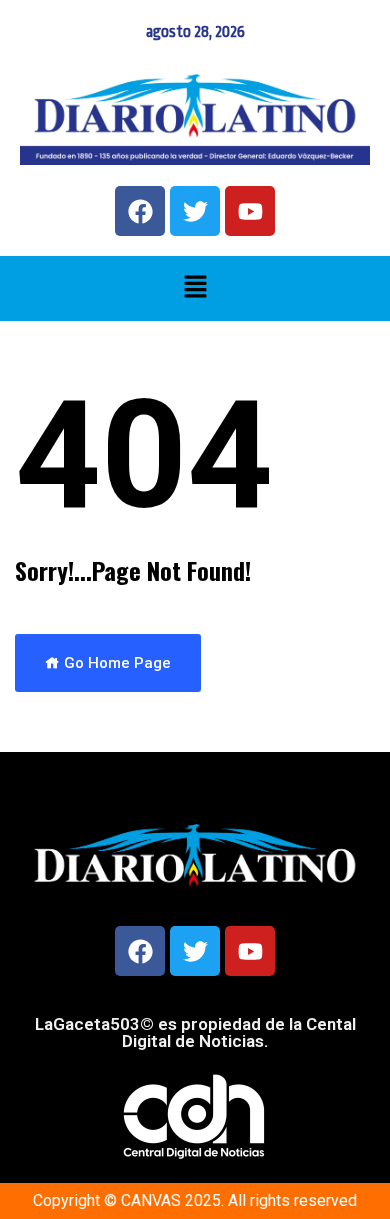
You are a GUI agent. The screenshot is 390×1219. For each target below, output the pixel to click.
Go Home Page (115, 663)
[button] (195, 288)
